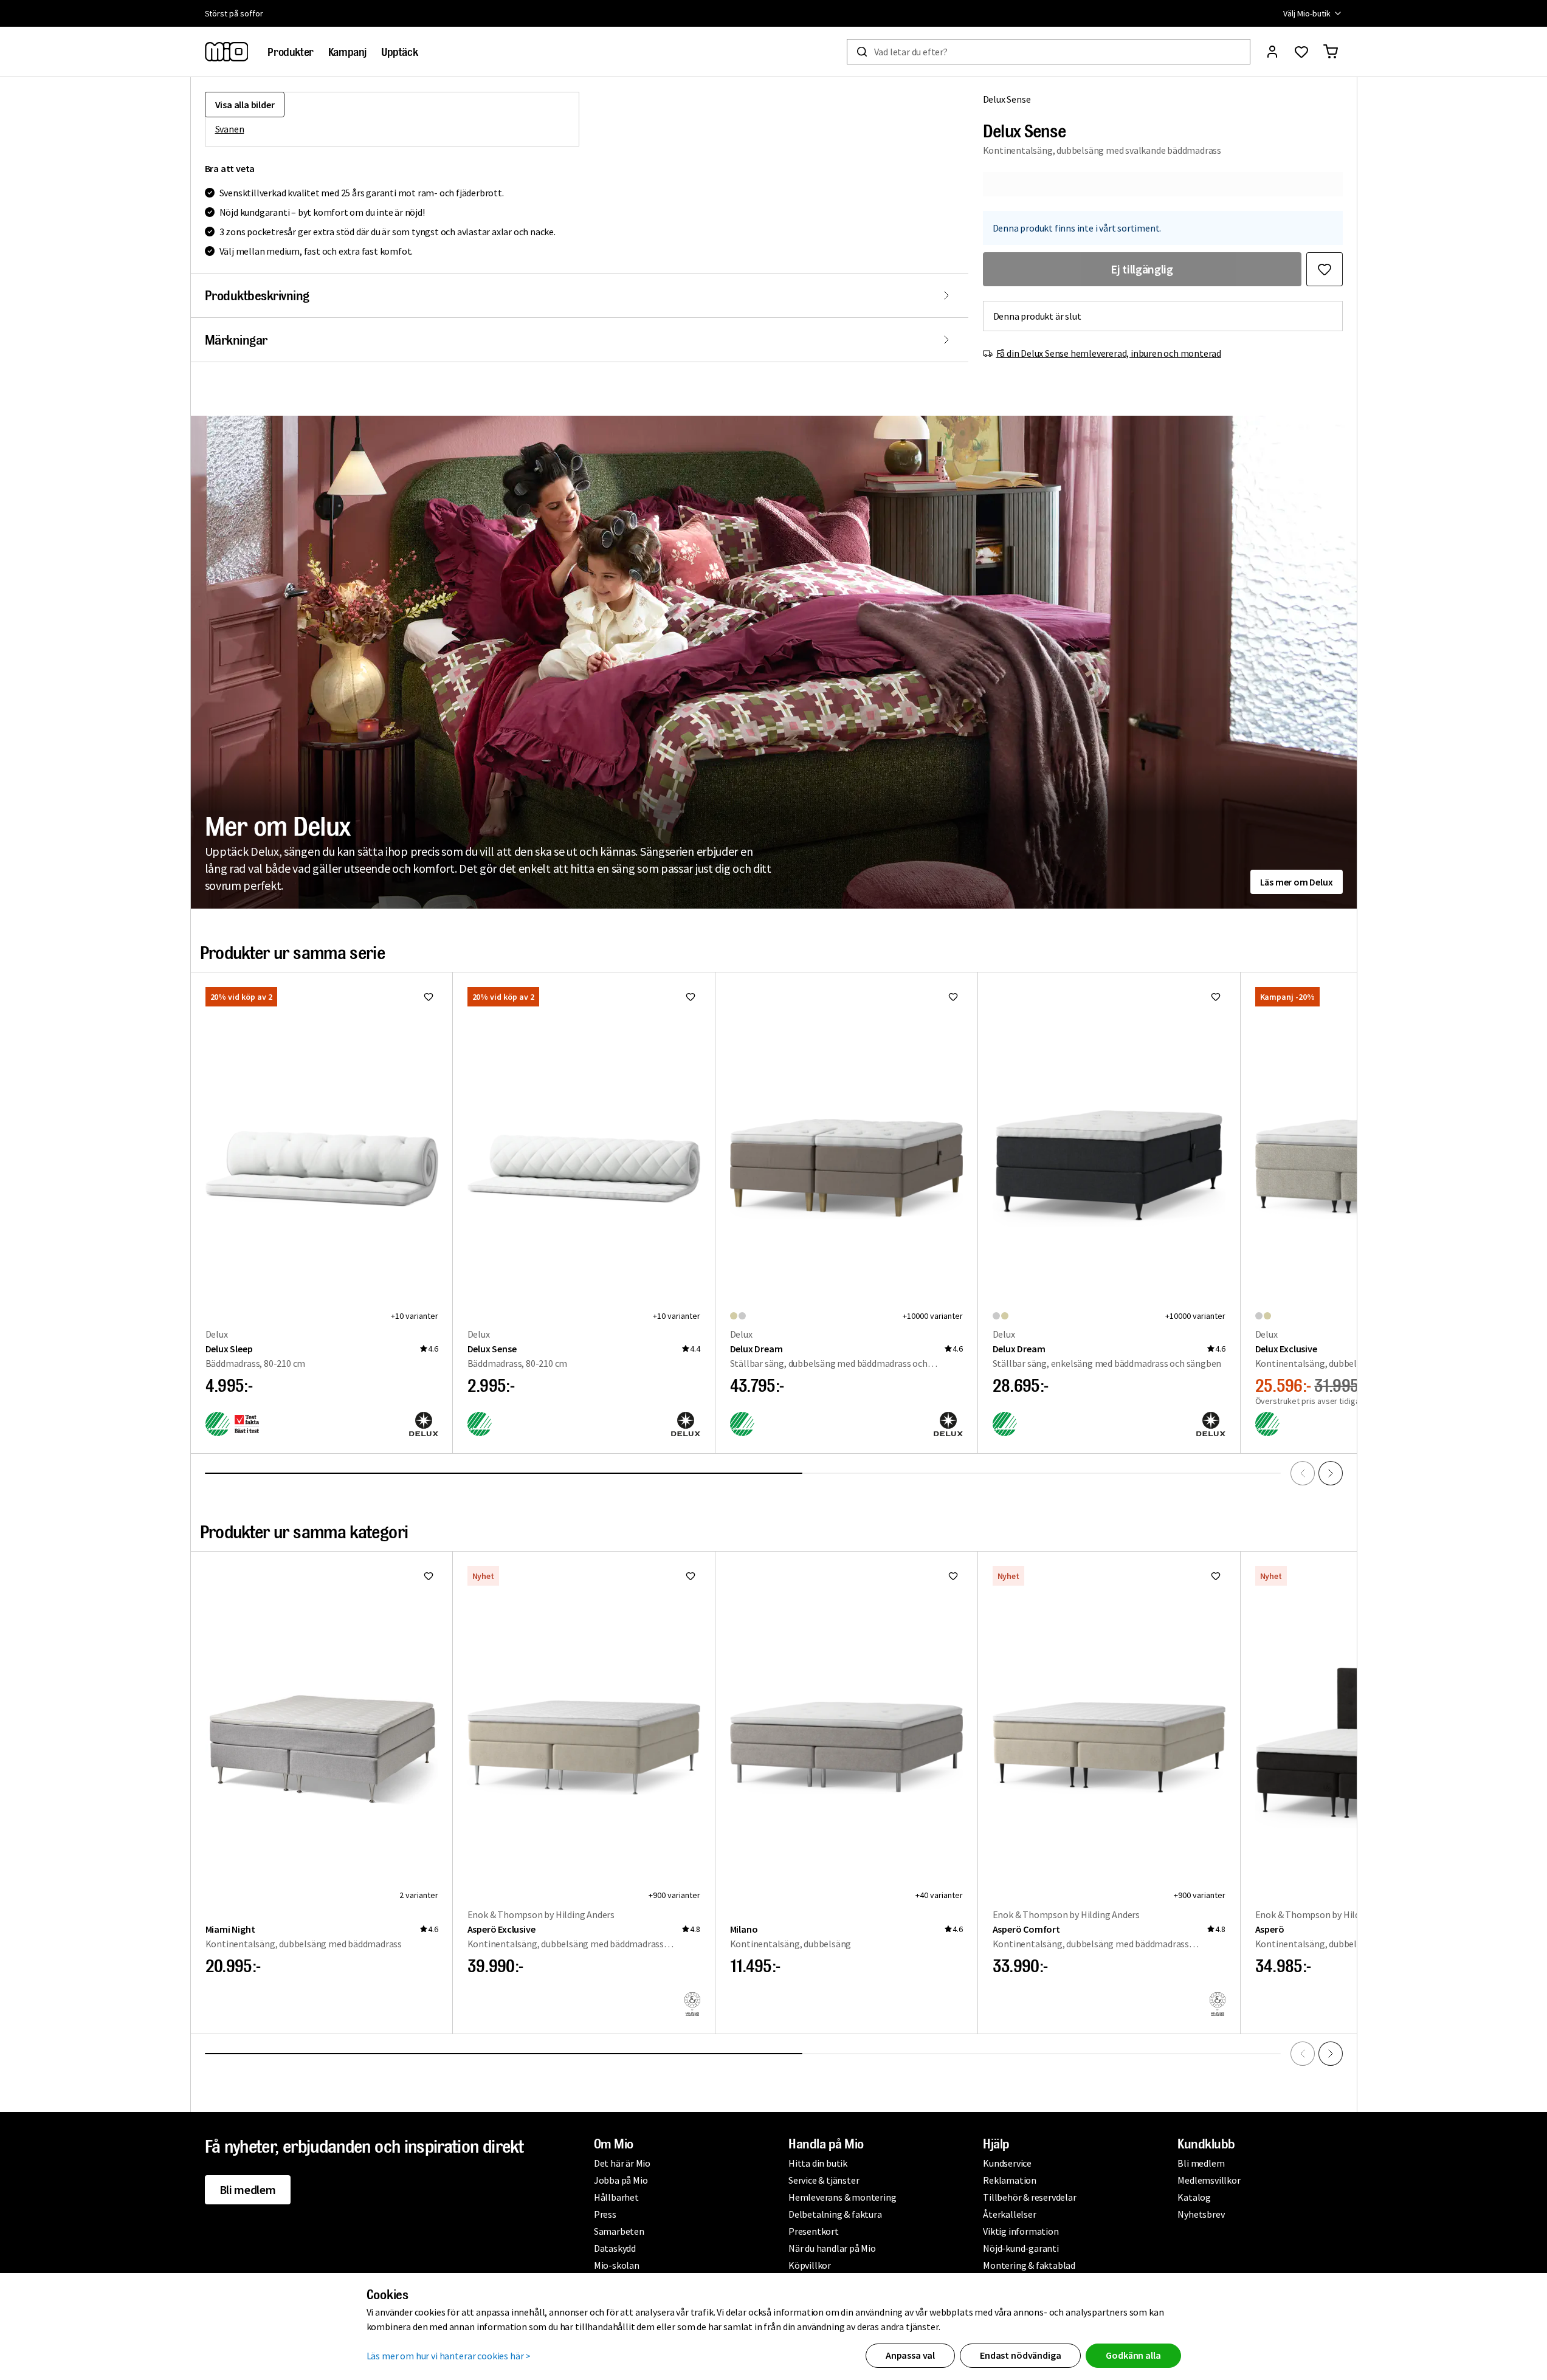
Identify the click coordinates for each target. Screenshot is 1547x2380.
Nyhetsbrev (1201, 2214)
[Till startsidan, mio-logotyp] (227, 52)
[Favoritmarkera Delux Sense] (1325, 269)
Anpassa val (910, 2355)
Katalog (1194, 2197)
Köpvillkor (810, 2265)
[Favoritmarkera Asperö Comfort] (1216, 1576)
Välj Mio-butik (1307, 13)
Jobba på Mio (621, 2180)
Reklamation (1010, 2180)
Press (605, 2214)
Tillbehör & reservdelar (1029, 2197)
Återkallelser (1009, 2214)
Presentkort (814, 2231)
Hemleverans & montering (842, 2197)
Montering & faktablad (1029, 2265)
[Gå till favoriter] (1301, 52)
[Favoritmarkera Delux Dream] (953, 997)
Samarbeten (619, 2231)
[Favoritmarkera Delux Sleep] (429, 997)
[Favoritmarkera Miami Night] (429, 1576)
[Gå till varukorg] (1331, 52)
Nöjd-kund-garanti (1021, 2248)
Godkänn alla (1133, 2355)
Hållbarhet (616, 2197)
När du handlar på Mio (832, 2248)
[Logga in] (1272, 52)
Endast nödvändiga (1020, 2355)
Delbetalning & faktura (835, 2214)
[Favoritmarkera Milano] (953, 1576)
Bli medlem (248, 2189)
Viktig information (1021, 2231)
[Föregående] (1303, 1473)
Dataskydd (615, 2248)
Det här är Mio (622, 2163)
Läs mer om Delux (1297, 882)
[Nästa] (1331, 1473)
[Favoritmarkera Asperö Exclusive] (691, 1576)
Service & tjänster (824, 2180)
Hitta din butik (818, 2163)
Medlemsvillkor (1209, 2180)
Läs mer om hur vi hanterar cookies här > (449, 2356)
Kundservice (1007, 2163)
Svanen (230, 129)
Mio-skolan (617, 2265)
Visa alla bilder (245, 105)
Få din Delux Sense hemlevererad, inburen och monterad (1109, 353)
